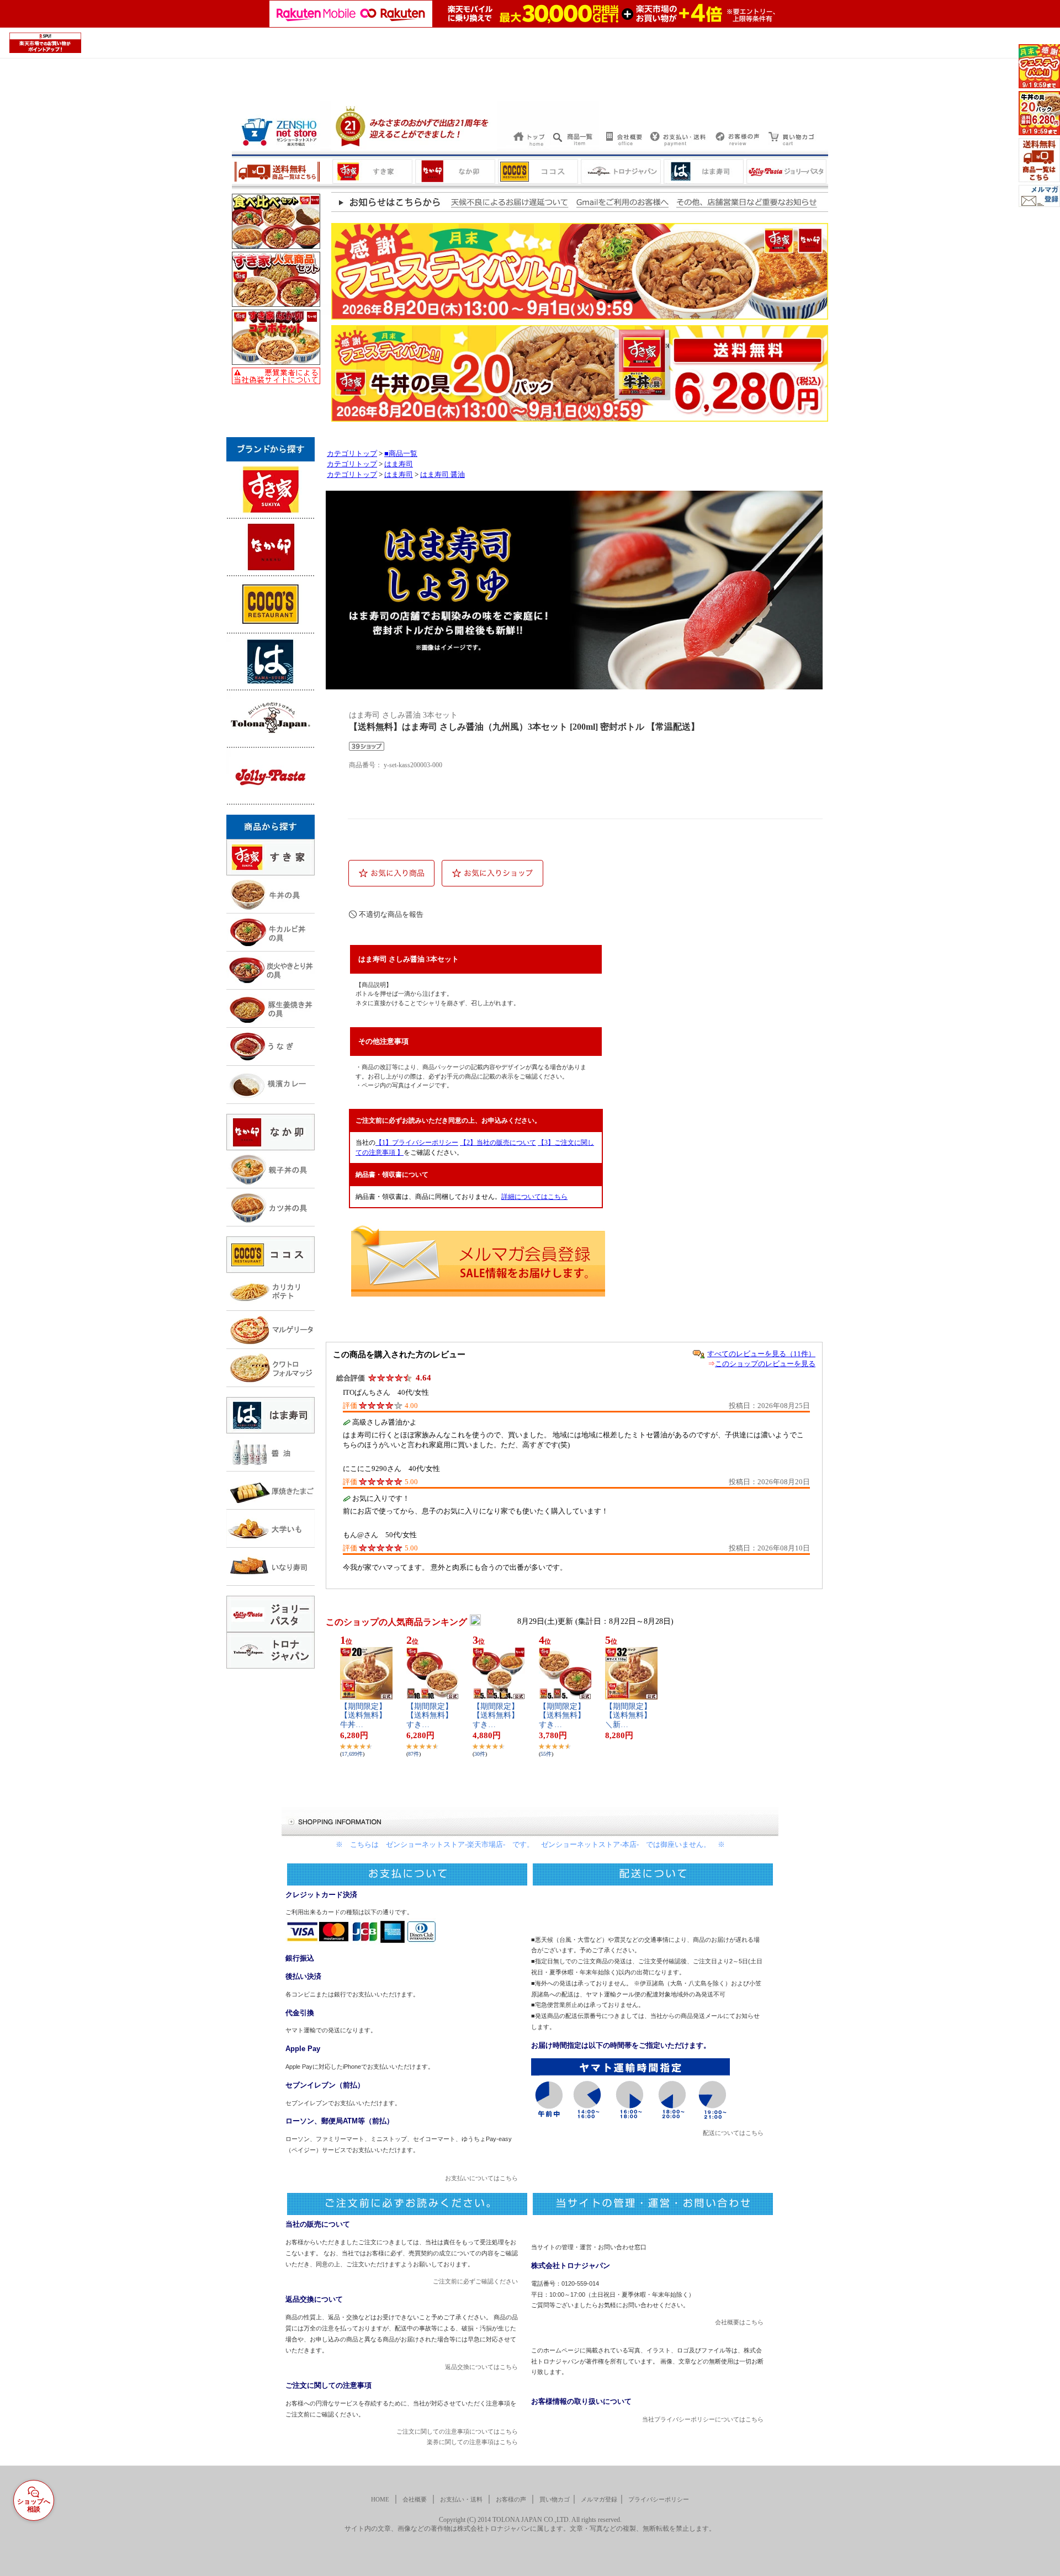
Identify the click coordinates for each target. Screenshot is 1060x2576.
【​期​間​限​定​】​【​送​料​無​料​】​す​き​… (430, 1716)
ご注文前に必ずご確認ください (475, 2281)
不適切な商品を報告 (391, 914)
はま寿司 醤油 (442, 475)
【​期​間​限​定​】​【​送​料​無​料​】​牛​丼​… (363, 1716)
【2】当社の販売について (498, 1143)
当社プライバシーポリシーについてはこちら (703, 2419)
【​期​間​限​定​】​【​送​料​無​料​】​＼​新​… (628, 1716)
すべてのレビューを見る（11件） (761, 1354)
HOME (380, 2499)
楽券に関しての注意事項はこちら (472, 2442)
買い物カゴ (555, 2499)
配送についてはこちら (733, 2133)
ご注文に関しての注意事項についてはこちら (457, 2431)
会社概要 (415, 2499)
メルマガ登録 (599, 2499)
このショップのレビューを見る (765, 1364)
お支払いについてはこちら (481, 2178)
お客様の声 (511, 2499)
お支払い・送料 (461, 2499)
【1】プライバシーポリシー (417, 1143)
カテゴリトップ (352, 454)
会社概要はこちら (739, 2322)
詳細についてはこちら (534, 1197)
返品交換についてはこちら (481, 2367)
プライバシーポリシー (659, 2499)
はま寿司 (399, 464)
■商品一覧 (401, 454)
